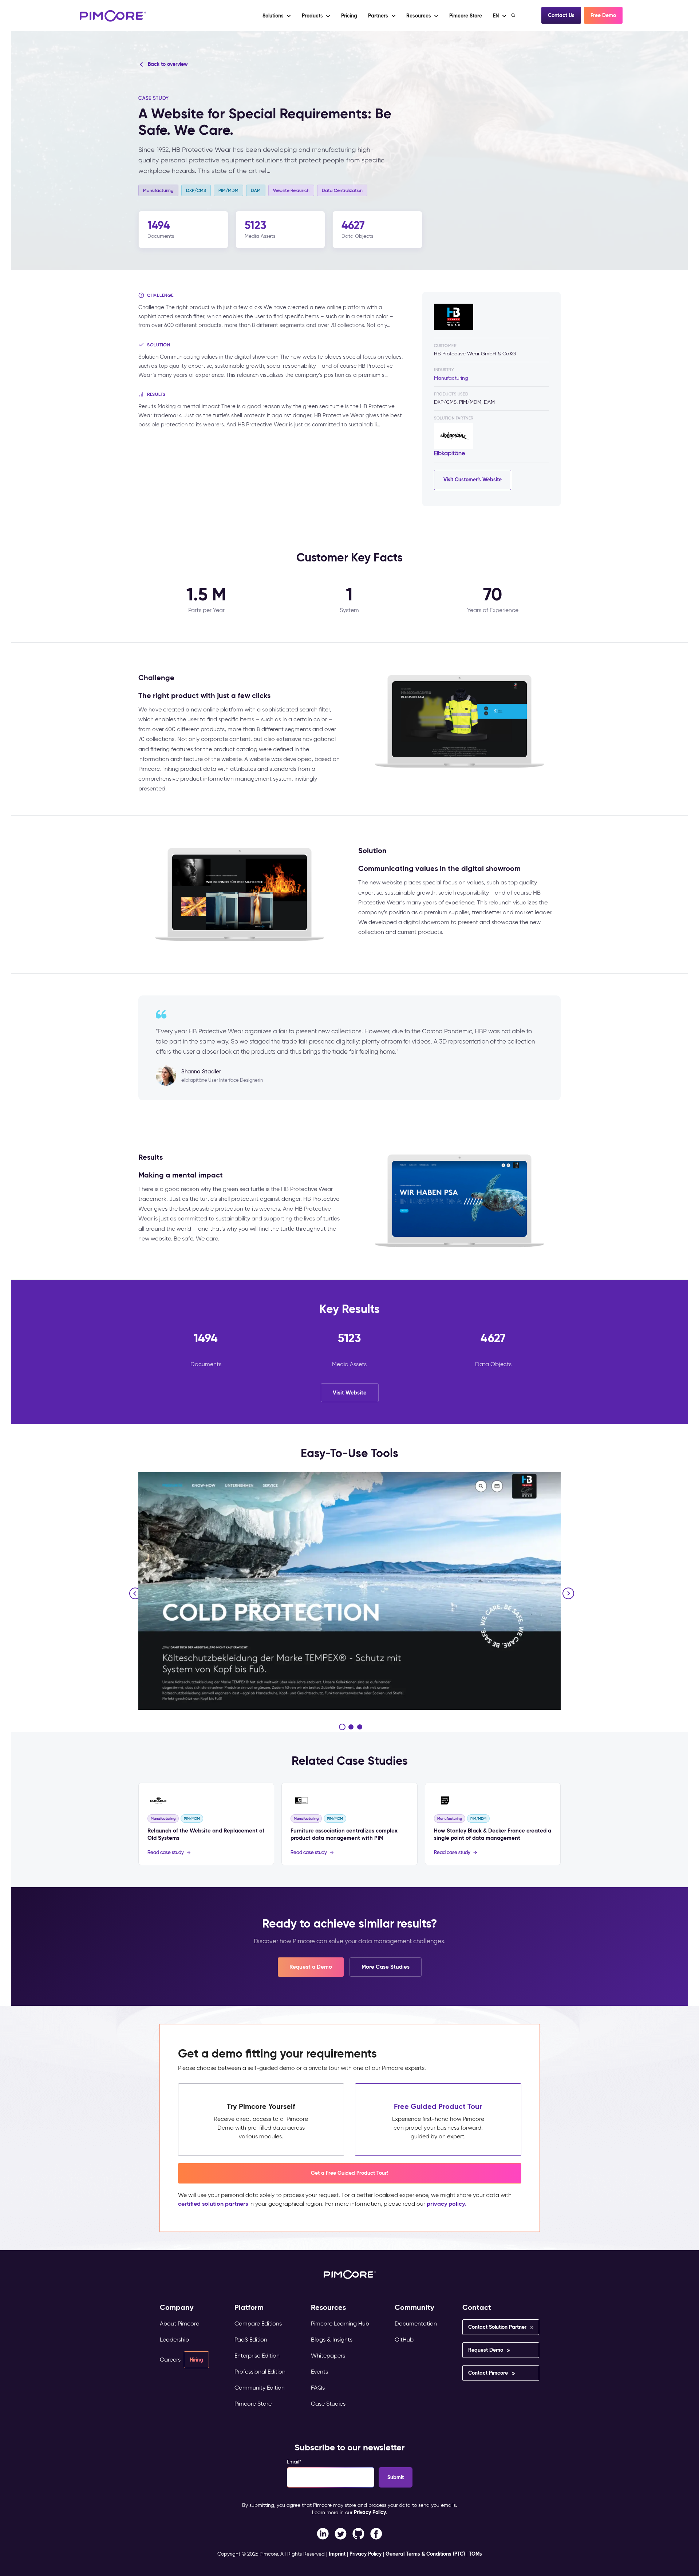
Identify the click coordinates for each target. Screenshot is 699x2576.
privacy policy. (446, 2204)
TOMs (475, 2554)
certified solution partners (213, 2204)
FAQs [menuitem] (318, 2388)
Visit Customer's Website (473, 480)
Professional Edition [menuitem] (260, 2372)
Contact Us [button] (561, 15)
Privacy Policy (370, 2512)
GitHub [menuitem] (404, 2340)
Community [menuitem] (414, 2307)
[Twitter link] (341, 2533)
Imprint (337, 2554)
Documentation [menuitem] (416, 2323)
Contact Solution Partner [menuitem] (497, 2327)
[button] (349, 16)
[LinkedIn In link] (376, 2533)
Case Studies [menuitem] (328, 2404)
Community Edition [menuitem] (260, 2388)
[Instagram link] (358, 2533)
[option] (349, 1591)
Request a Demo (311, 1967)
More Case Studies (386, 1967)
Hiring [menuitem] (196, 2360)
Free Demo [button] (603, 15)
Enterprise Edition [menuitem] (257, 2356)
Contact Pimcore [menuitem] (488, 2373)
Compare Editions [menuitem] (258, 2323)
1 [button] (342, 1727)
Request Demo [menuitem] (486, 2350)
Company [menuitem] (177, 2307)
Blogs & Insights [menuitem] (332, 2340)
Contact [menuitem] (477, 2307)
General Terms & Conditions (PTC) (425, 2554)
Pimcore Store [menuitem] (253, 2404)
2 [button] (351, 1727)
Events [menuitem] (319, 2372)
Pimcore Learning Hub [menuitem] (340, 2323)
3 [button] (360, 1727)
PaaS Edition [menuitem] (251, 2340)
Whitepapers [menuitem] (328, 2356)
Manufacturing (451, 378)
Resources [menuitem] (328, 2307)
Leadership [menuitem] (174, 2340)
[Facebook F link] (323, 2533)
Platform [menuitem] (249, 2307)
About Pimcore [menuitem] (179, 2323)
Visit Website (350, 1392)
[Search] (514, 15)
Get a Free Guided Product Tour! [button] (349, 2173)
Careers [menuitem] (170, 2360)
